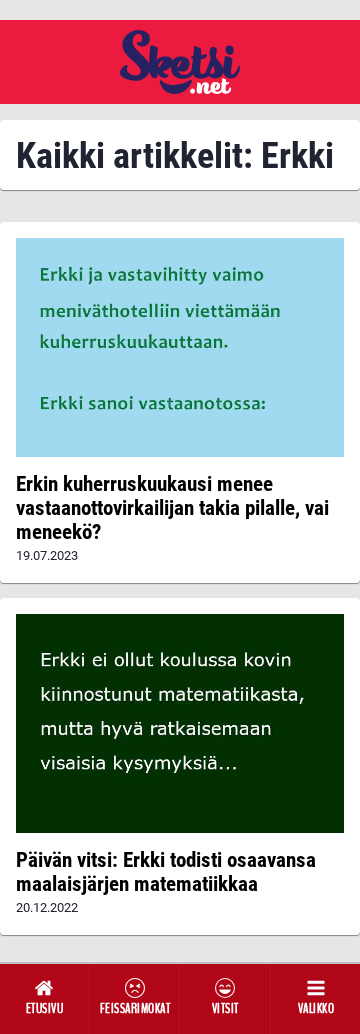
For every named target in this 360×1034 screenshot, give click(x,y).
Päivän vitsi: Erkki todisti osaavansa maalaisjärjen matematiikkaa (166, 872)
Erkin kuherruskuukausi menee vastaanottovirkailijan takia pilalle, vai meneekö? (172, 508)
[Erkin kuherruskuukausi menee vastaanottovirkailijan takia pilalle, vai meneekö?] (180, 347)
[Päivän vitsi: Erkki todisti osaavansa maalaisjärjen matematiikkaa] (180, 723)
